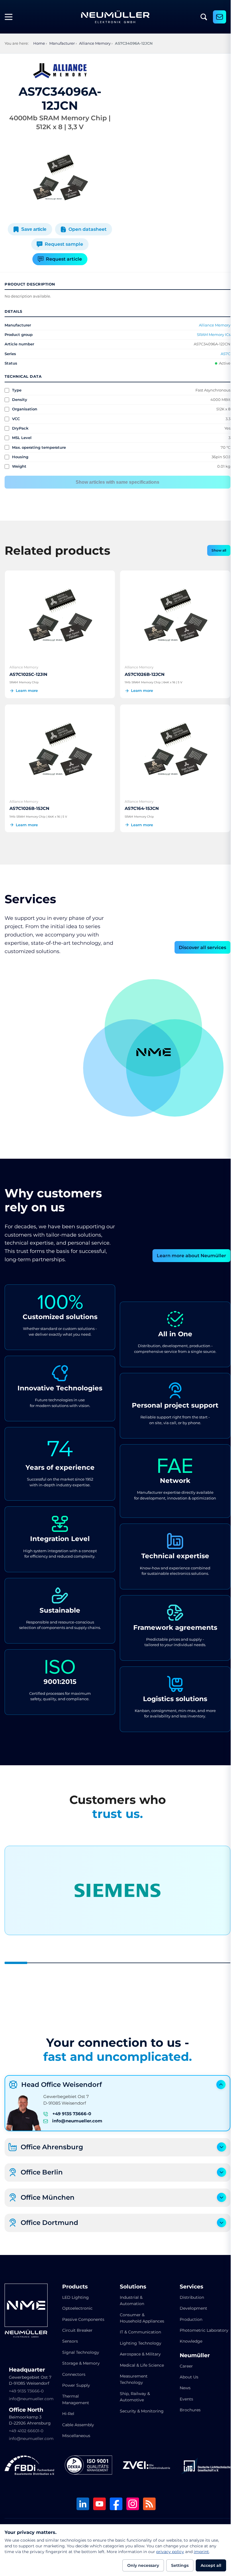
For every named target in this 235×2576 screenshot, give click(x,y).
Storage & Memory (80, 2360)
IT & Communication (138, 2335)
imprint (201, 2552)
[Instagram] (131, 2501)
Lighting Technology (139, 2346)
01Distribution (104, 1072)
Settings (180, 2565)
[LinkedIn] (81, 2501)
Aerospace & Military (138, 2357)
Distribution (188, 2294)
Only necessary (143, 2565)
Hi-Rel (67, 2410)
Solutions (131, 2283)
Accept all (211, 2565)
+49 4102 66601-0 (26, 2427)
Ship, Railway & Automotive (133, 2406)
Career (182, 2363)
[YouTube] (97, 2501)
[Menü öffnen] (11, 17)
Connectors (73, 2371)
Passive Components (82, 2316)
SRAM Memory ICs (209, 334)
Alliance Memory (210, 325)
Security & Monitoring (129, 2423)
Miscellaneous (75, 2432)
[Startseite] (115, 17)
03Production (201, 1072)
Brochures (186, 2406)
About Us (185, 2374)
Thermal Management (75, 2396)
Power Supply (75, 2382)
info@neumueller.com (77, 2118)
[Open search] (204, 17)
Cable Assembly (77, 2421)
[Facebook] (114, 2501)
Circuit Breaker (76, 2327)
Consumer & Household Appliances (130, 2318)
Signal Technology (80, 2349)
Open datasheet (86, 229)
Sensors (69, 2338)
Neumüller (191, 2352)
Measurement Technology (132, 2389)
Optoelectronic (76, 2305)
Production (187, 2316)
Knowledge (187, 2338)
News (181, 2384)
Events (182, 2396)
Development (189, 2305)
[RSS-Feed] (147, 2501)
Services (187, 2283)
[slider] (115, 1959)
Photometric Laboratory (200, 2327)
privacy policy (170, 2552)
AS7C (221, 354)
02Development (148, 998)
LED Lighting (74, 2294)
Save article (33, 229)
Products (74, 2283)
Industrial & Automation (130, 2297)
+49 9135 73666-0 (72, 2110)
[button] (130, 1064)
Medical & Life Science (132, 2371)
